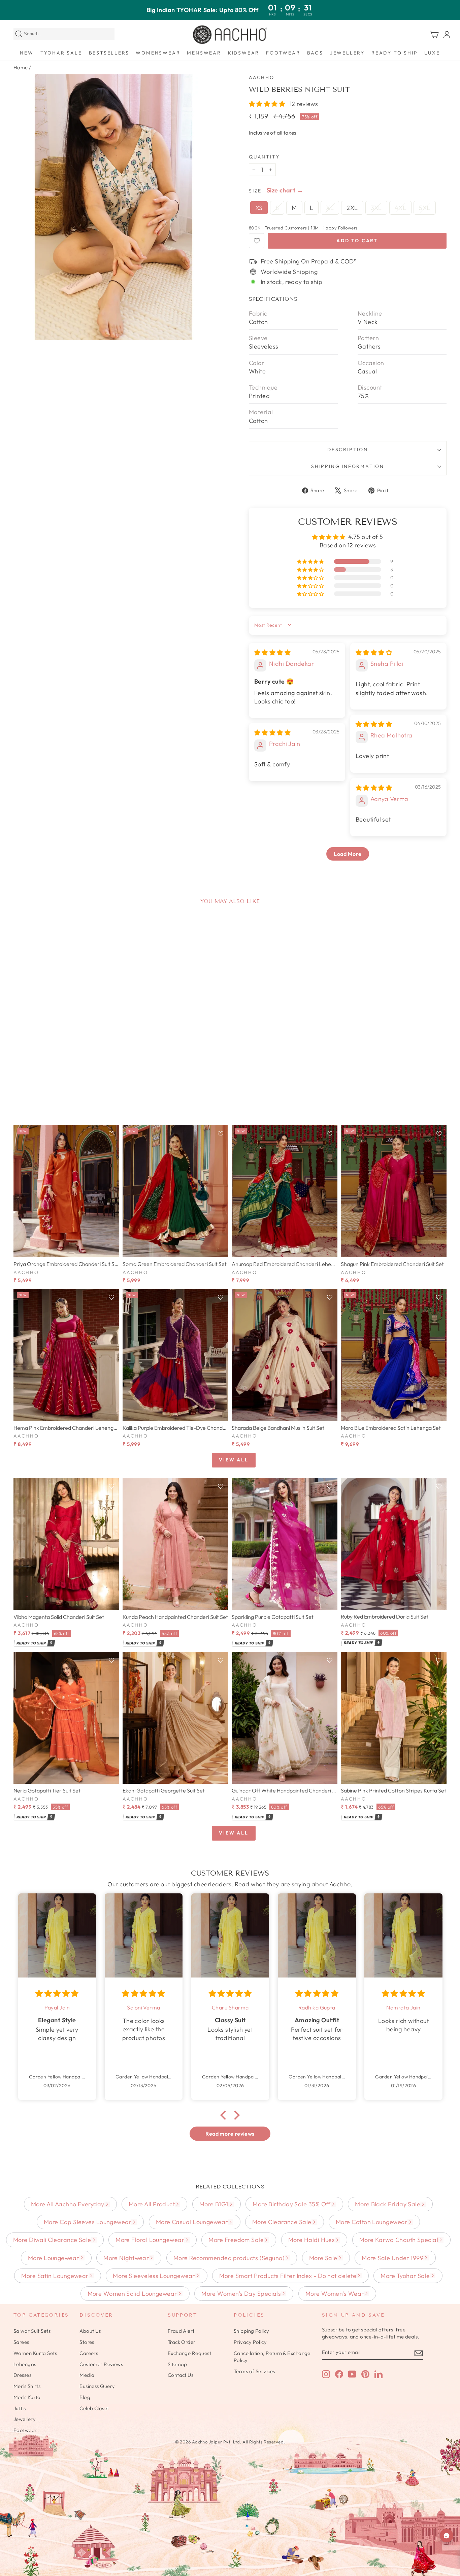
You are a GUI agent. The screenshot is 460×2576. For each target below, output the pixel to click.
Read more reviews (230, 2134)
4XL (400, 208)
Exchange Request (189, 2353)
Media (87, 2375)
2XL (352, 208)
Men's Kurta (27, 2397)
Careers (89, 2353)
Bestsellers (109, 53)
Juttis (20, 2408)
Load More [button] (348, 854)
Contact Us (181, 2375)
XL (330, 208)
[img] (272, 652)
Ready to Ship (395, 53)
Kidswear (244, 53)
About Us (90, 2331)
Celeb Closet (94, 2408)
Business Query (97, 2386)
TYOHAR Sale (61, 53)
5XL (424, 208)
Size (255, 191)
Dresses (22, 2375)
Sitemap (177, 2364)
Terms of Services (254, 2371)
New (27, 53)
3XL (376, 208)
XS (259, 208)
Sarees (21, 2342)
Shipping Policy (252, 2331)
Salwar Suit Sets (32, 2331)
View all (234, 1460)
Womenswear (158, 53)
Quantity (264, 157)
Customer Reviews (101, 2364)
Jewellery (347, 53)
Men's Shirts (27, 2386)
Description (348, 449)
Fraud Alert (181, 2331)
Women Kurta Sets (35, 2353)
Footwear (283, 53)
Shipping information (348, 466)
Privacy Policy (250, 2342)
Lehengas (25, 2364)
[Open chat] (447, 2536)
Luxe (432, 53)
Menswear (204, 53)
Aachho (262, 77)
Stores (87, 2342)
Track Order (182, 2342)
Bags (315, 53)
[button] (268, 104)
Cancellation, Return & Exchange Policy (272, 2357)
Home (21, 67)
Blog (85, 2397)
